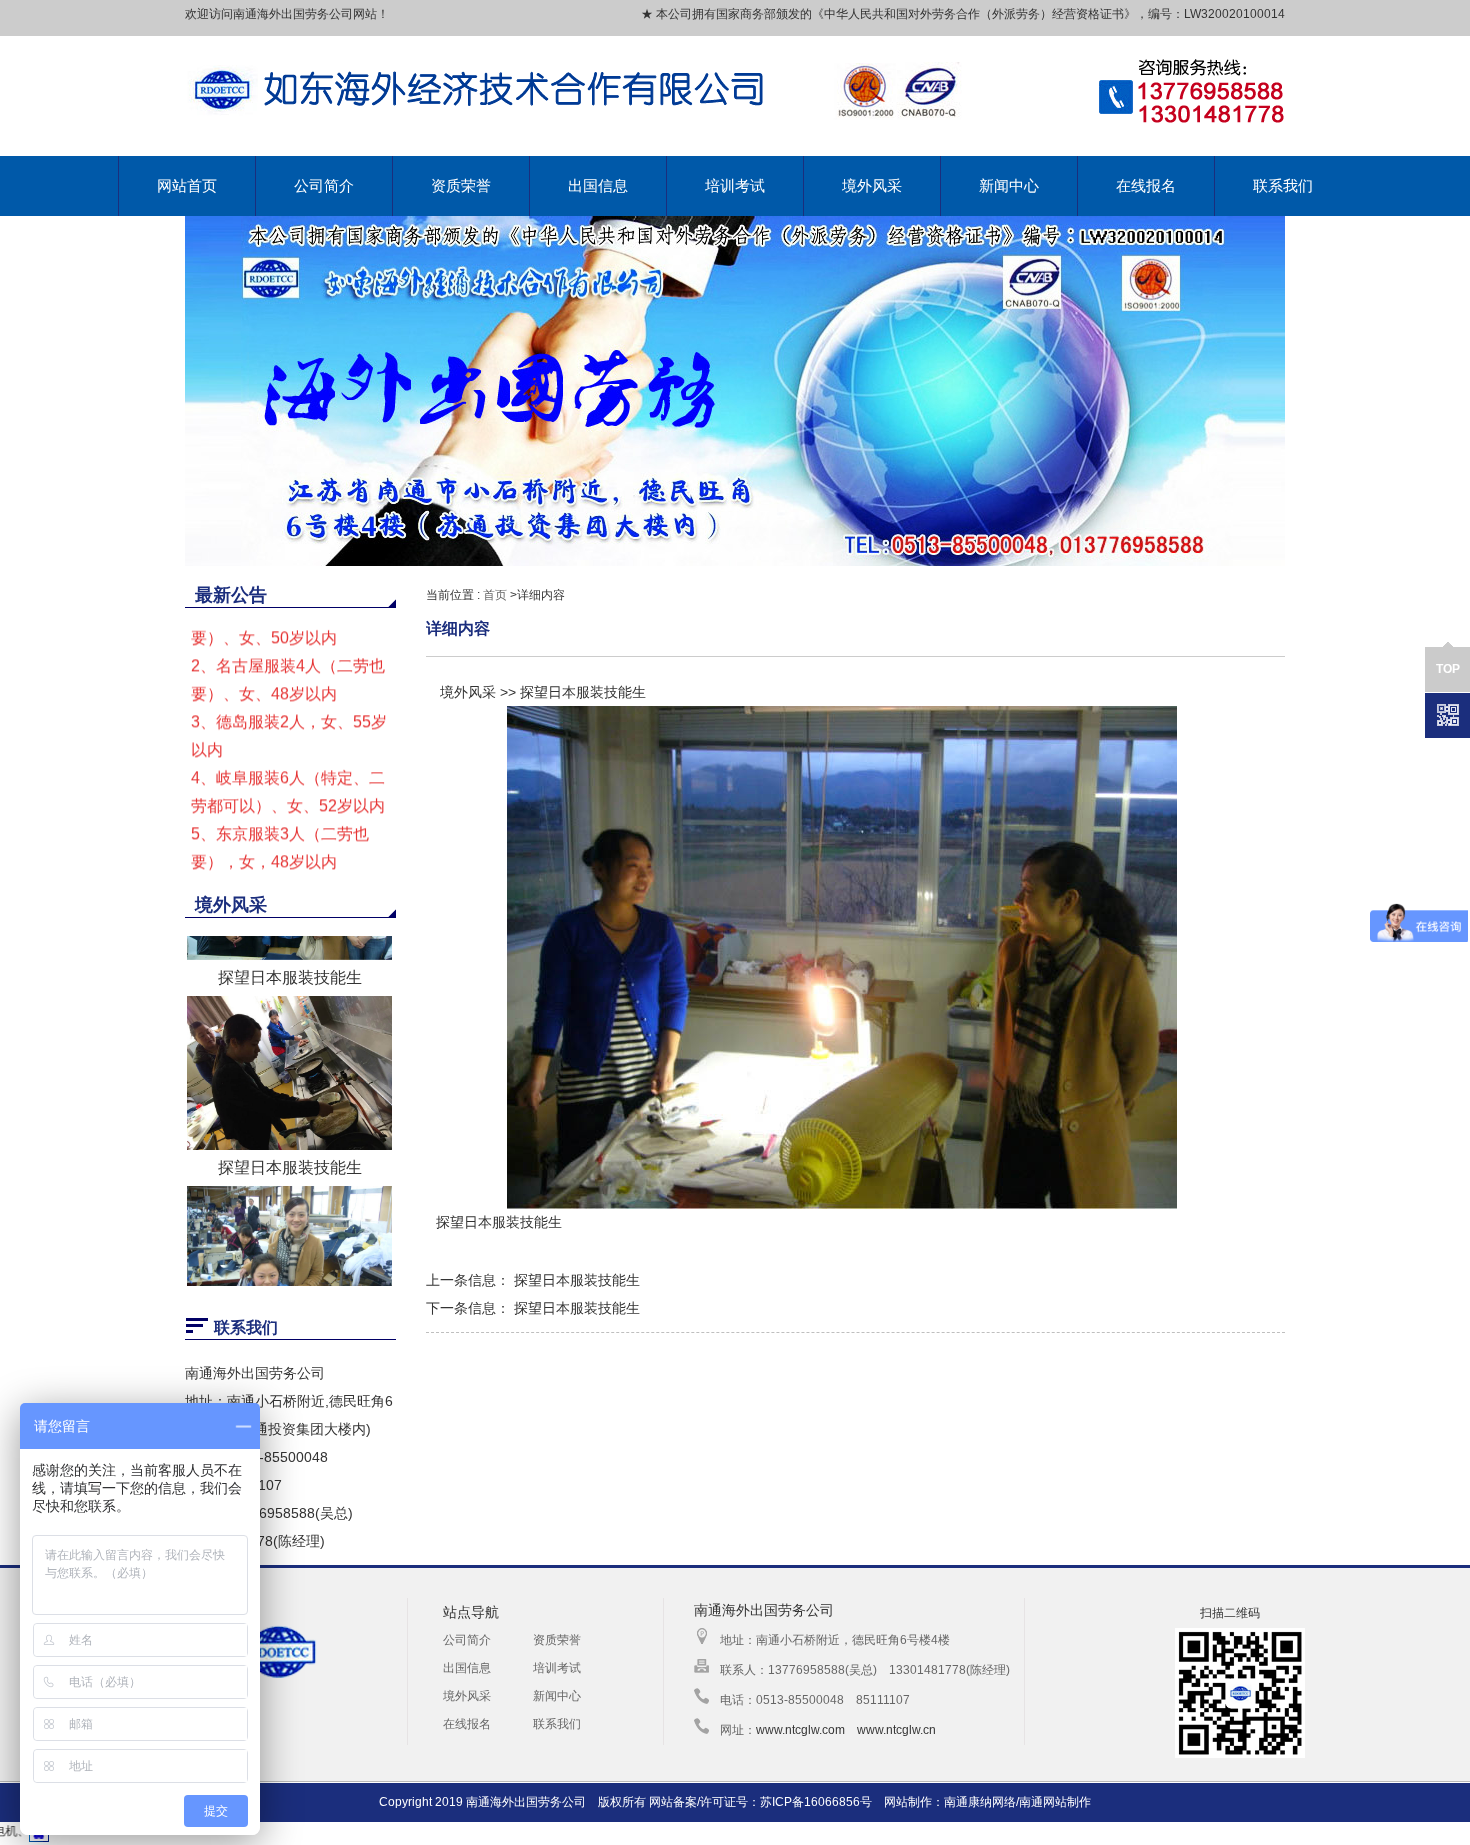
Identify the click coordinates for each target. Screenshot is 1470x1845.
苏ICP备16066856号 (816, 1802)
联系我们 (1283, 185)
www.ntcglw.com (800, 1730)
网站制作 (908, 1802)
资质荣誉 (461, 185)
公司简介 (324, 185)
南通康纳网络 (980, 1802)
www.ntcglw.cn (896, 1730)
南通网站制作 (1055, 1802)
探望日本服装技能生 (290, 1082)
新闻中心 (1009, 185)
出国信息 (598, 185)
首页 (495, 595)
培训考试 (735, 185)
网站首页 (187, 185)
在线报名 (1146, 185)
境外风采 (872, 185)
